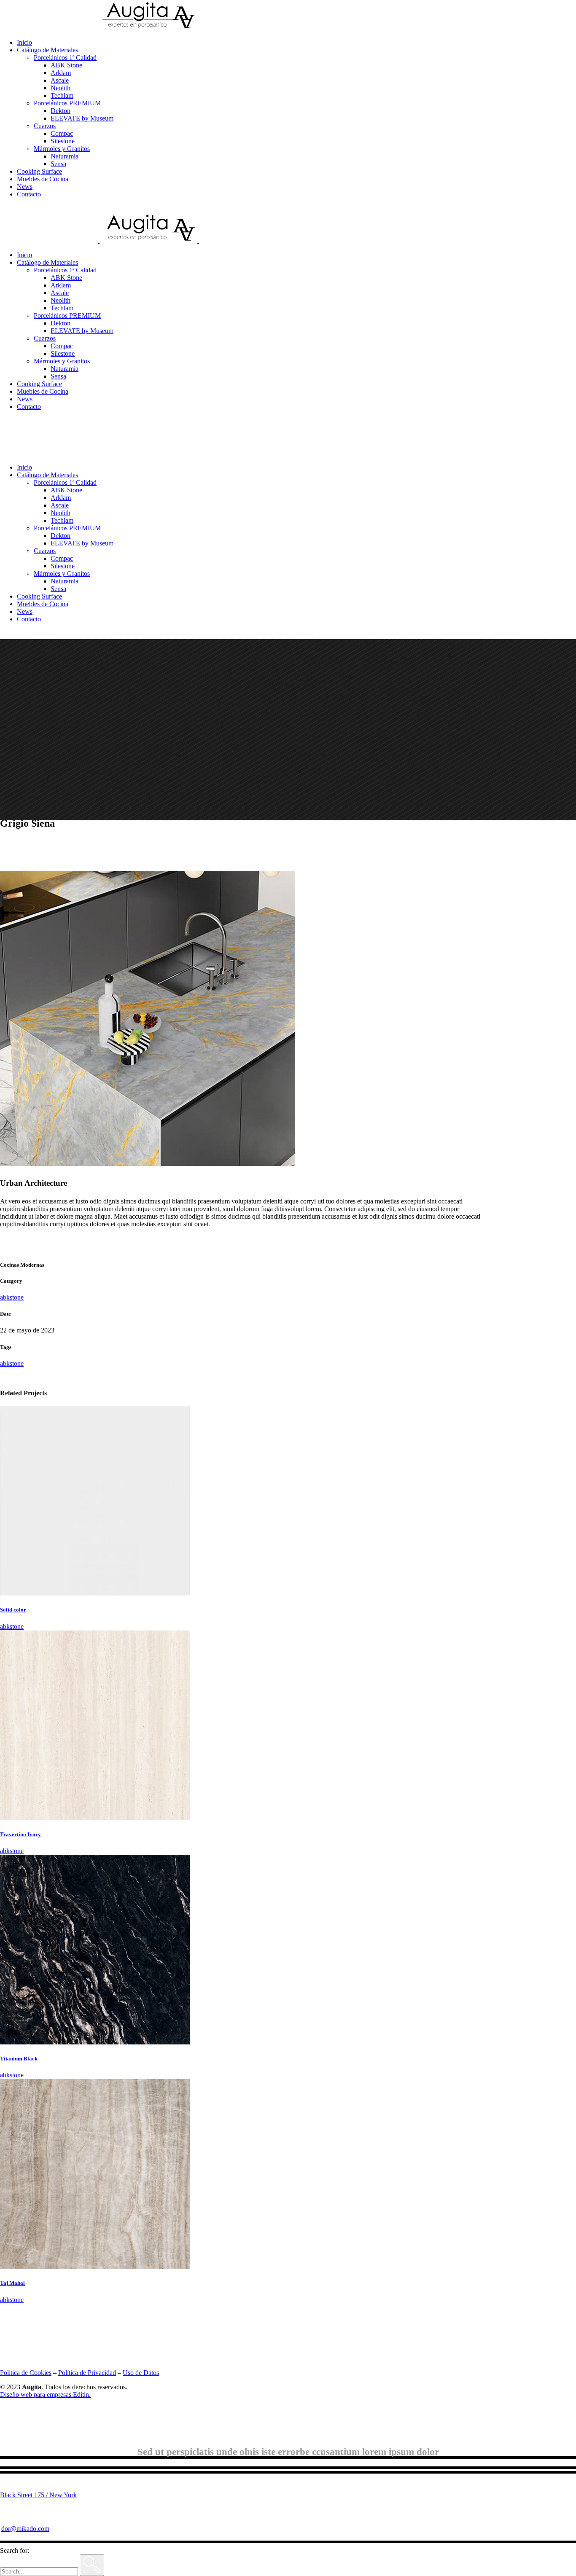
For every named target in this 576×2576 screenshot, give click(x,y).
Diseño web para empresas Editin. (45, 2395)
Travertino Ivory (20, 1834)
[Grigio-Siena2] (148, 1164)
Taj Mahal (12, 2283)
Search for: (15, 2550)
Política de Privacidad (87, 2373)
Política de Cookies (26, 2373)
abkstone (12, 1297)
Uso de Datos (141, 2373)
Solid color (13, 1610)
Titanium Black (19, 2059)
